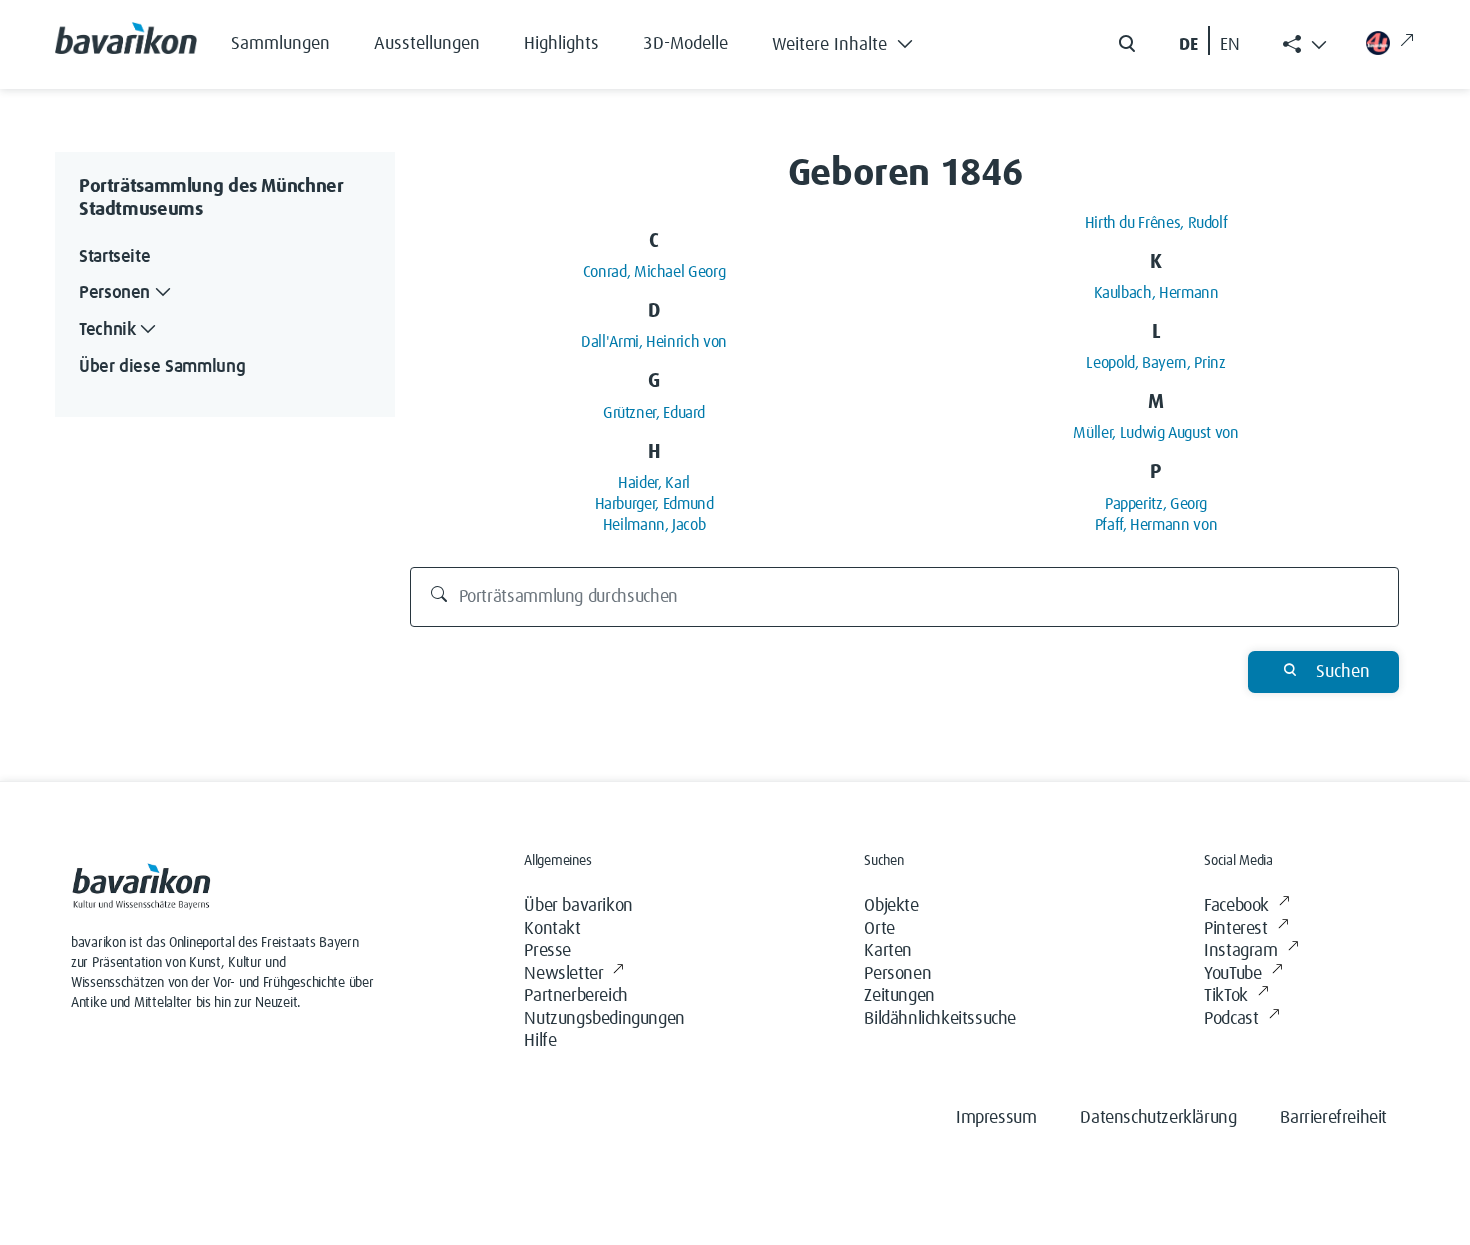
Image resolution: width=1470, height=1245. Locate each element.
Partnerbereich (575, 996)
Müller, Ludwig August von (1155, 433)
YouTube (1232, 974)
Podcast (1231, 1019)
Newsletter (563, 974)
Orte (879, 929)
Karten (888, 951)
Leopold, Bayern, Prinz (1155, 363)
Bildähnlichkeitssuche (940, 1019)
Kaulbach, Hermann (1156, 293)
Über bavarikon (578, 906)
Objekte (891, 906)
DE (1188, 45)
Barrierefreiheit (1333, 1118)
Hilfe (540, 1041)
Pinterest (1235, 929)
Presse (547, 951)
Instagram (1240, 951)
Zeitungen (899, 996)
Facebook (1236, 906)
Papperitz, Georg (1156, 504)
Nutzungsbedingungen (604, 1019)
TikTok (1226, 996)
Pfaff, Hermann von (1156, 525)
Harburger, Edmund (654, 504)
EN (1230, 45)
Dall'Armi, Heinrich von (654, 342)
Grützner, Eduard (654, 413)
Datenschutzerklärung (1158, 1118)
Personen (897, 974)
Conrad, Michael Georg (654, 272)
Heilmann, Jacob (654, 525)
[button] (857, 40)
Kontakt (552, 929)
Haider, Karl (654, 483)
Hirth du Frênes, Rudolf (1156, 223)
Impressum (996, 1118)
